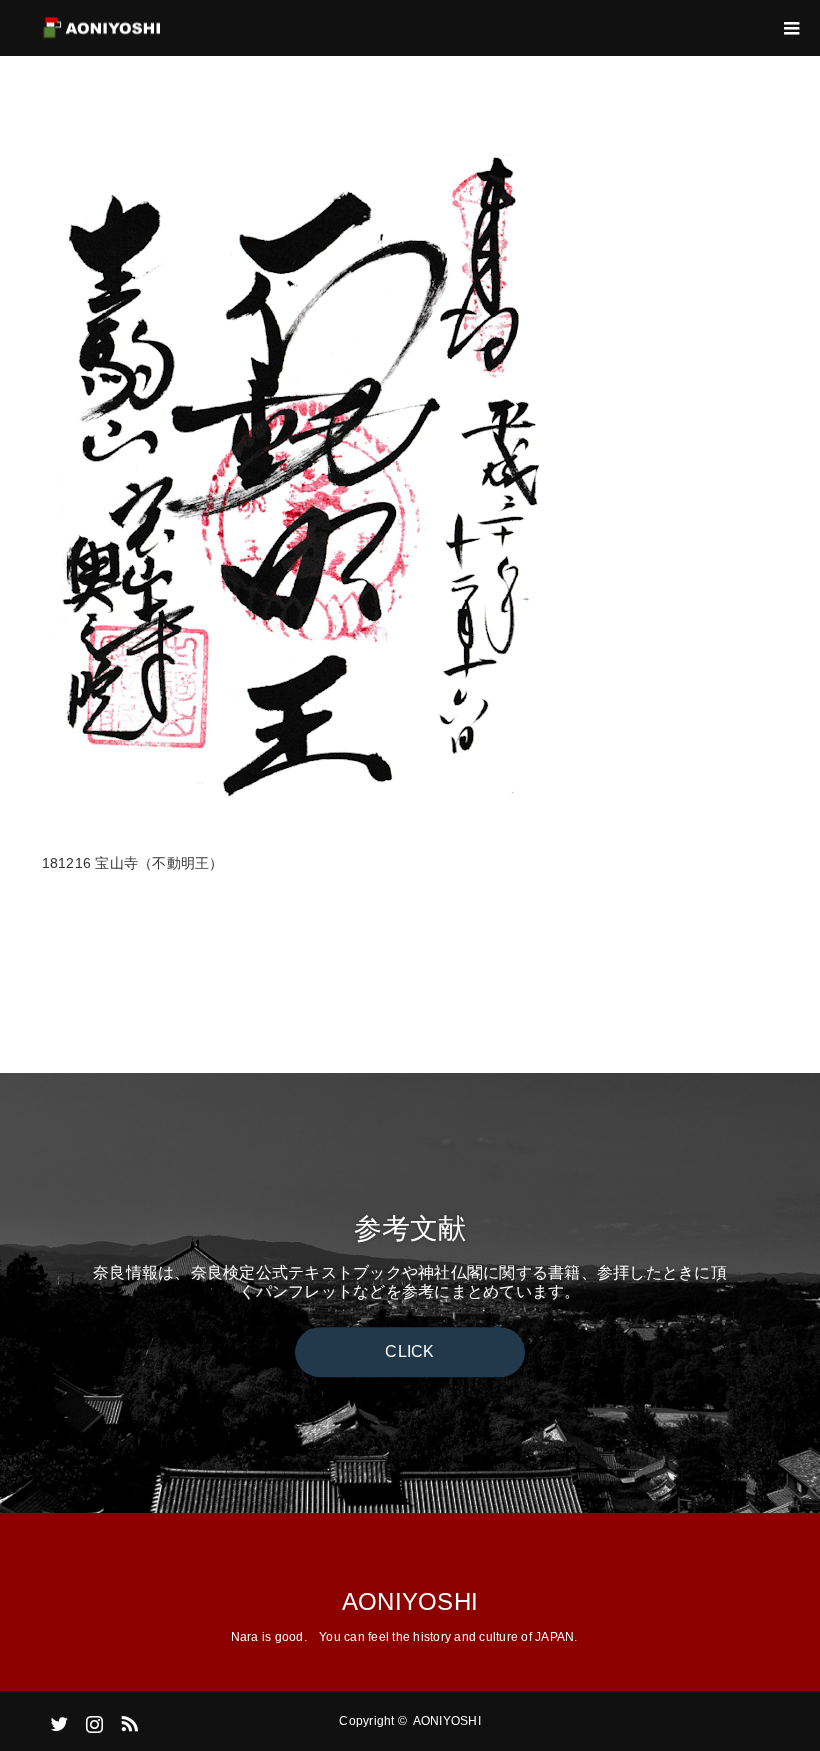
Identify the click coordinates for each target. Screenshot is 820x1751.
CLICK (409, 1351)
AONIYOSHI (410, 1601)
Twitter (57, 1720)
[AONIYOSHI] (163, 28)
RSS (127, 1720)
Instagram (92, 1720)
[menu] (792, 28)
